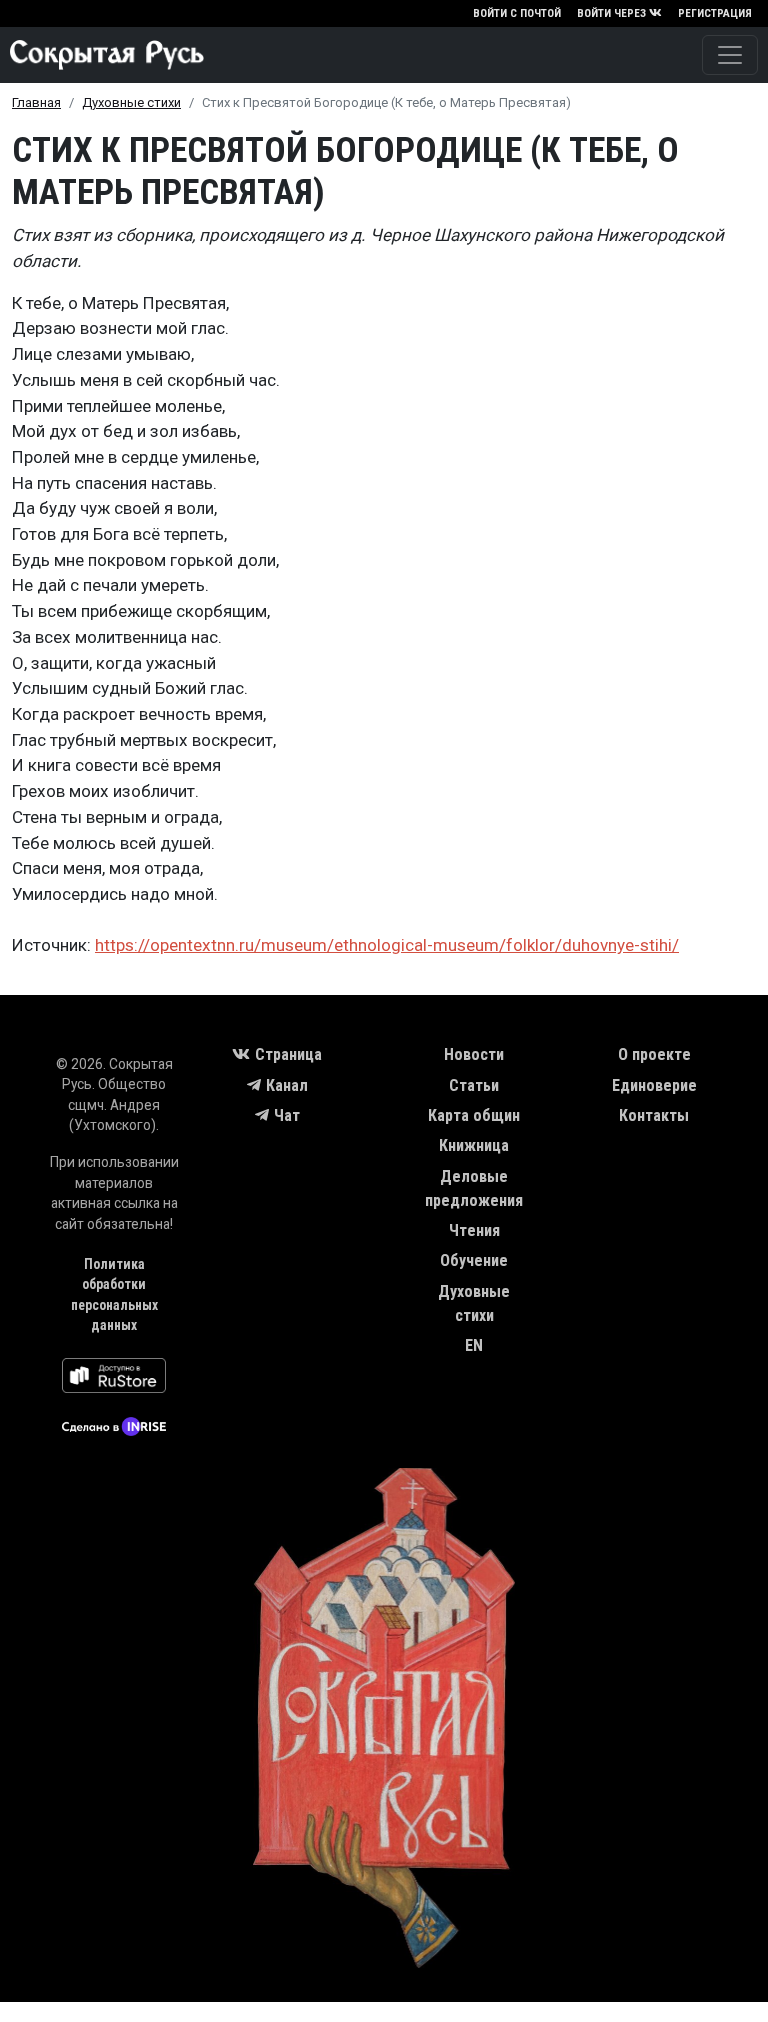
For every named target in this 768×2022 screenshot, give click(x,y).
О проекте (654, 1054)
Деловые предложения (474, 1188)
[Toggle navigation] (730, 55)
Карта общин (474, 1115)
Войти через (611, 13)
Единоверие (654, 1085)
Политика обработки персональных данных (114, 1295)
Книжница (474, 1145)
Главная (36, 102)
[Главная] (102, 55)
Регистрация (715, 13)
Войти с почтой (517, 13)
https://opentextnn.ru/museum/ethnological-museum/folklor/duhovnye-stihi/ (387, 945)
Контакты (654, 1115)
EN (474, 1345)
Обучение (474, 1260)
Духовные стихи (131, 102)
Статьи (474, 1085)
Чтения (474, 1230)
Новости (474, 1054)
